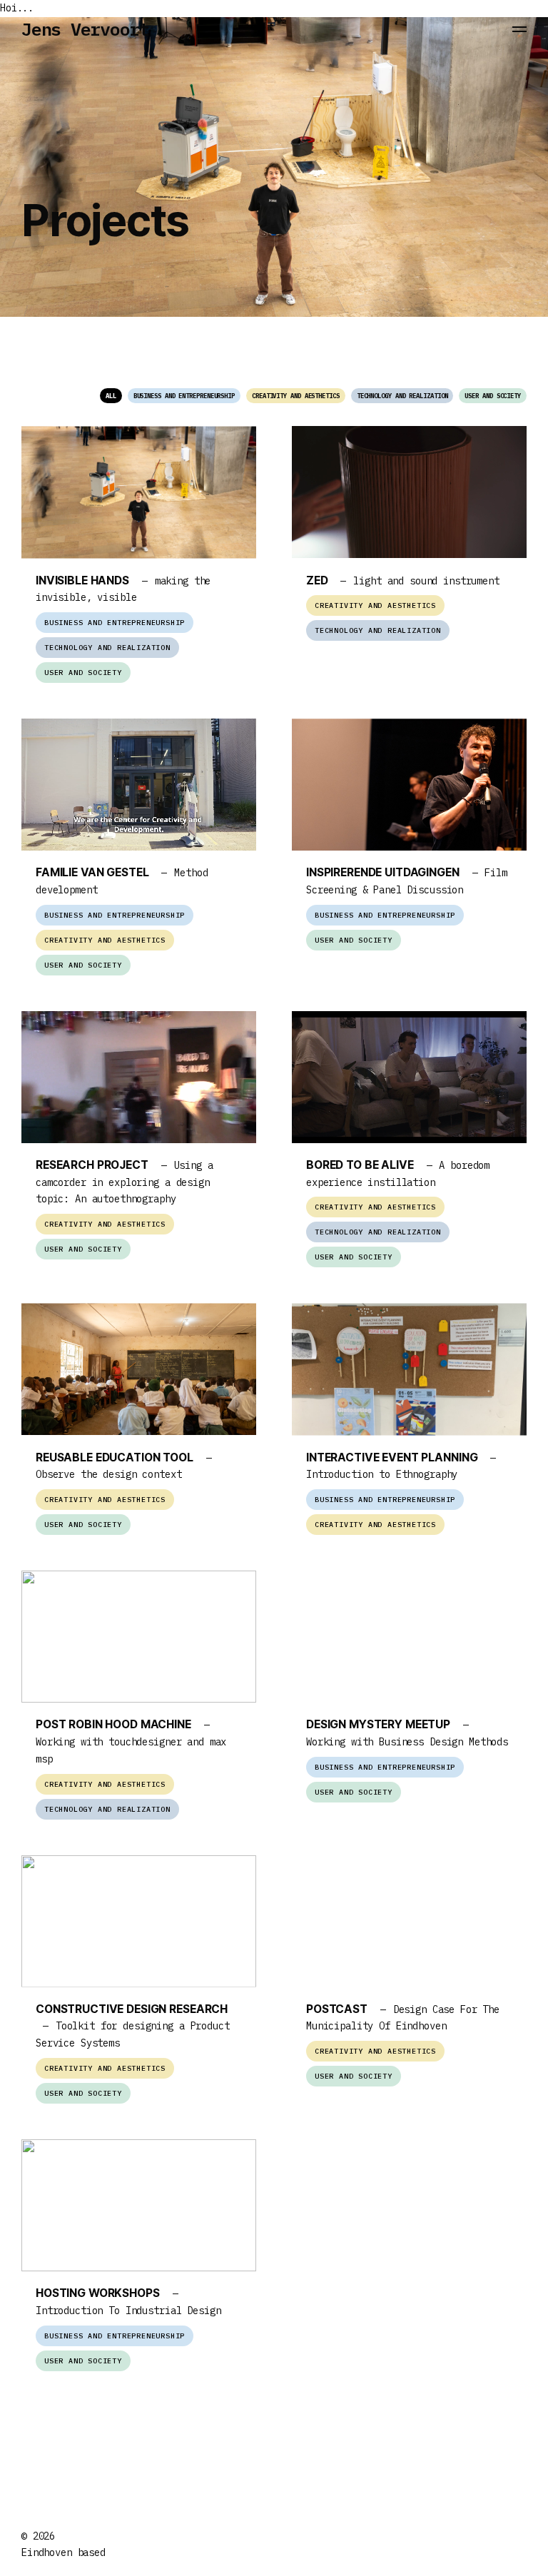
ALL (111, 396)
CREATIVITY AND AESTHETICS (296, 396)
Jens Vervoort (85, 29)
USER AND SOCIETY (493, 396)
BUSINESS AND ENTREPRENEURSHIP (184, 396)
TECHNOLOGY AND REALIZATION (402, 396)
